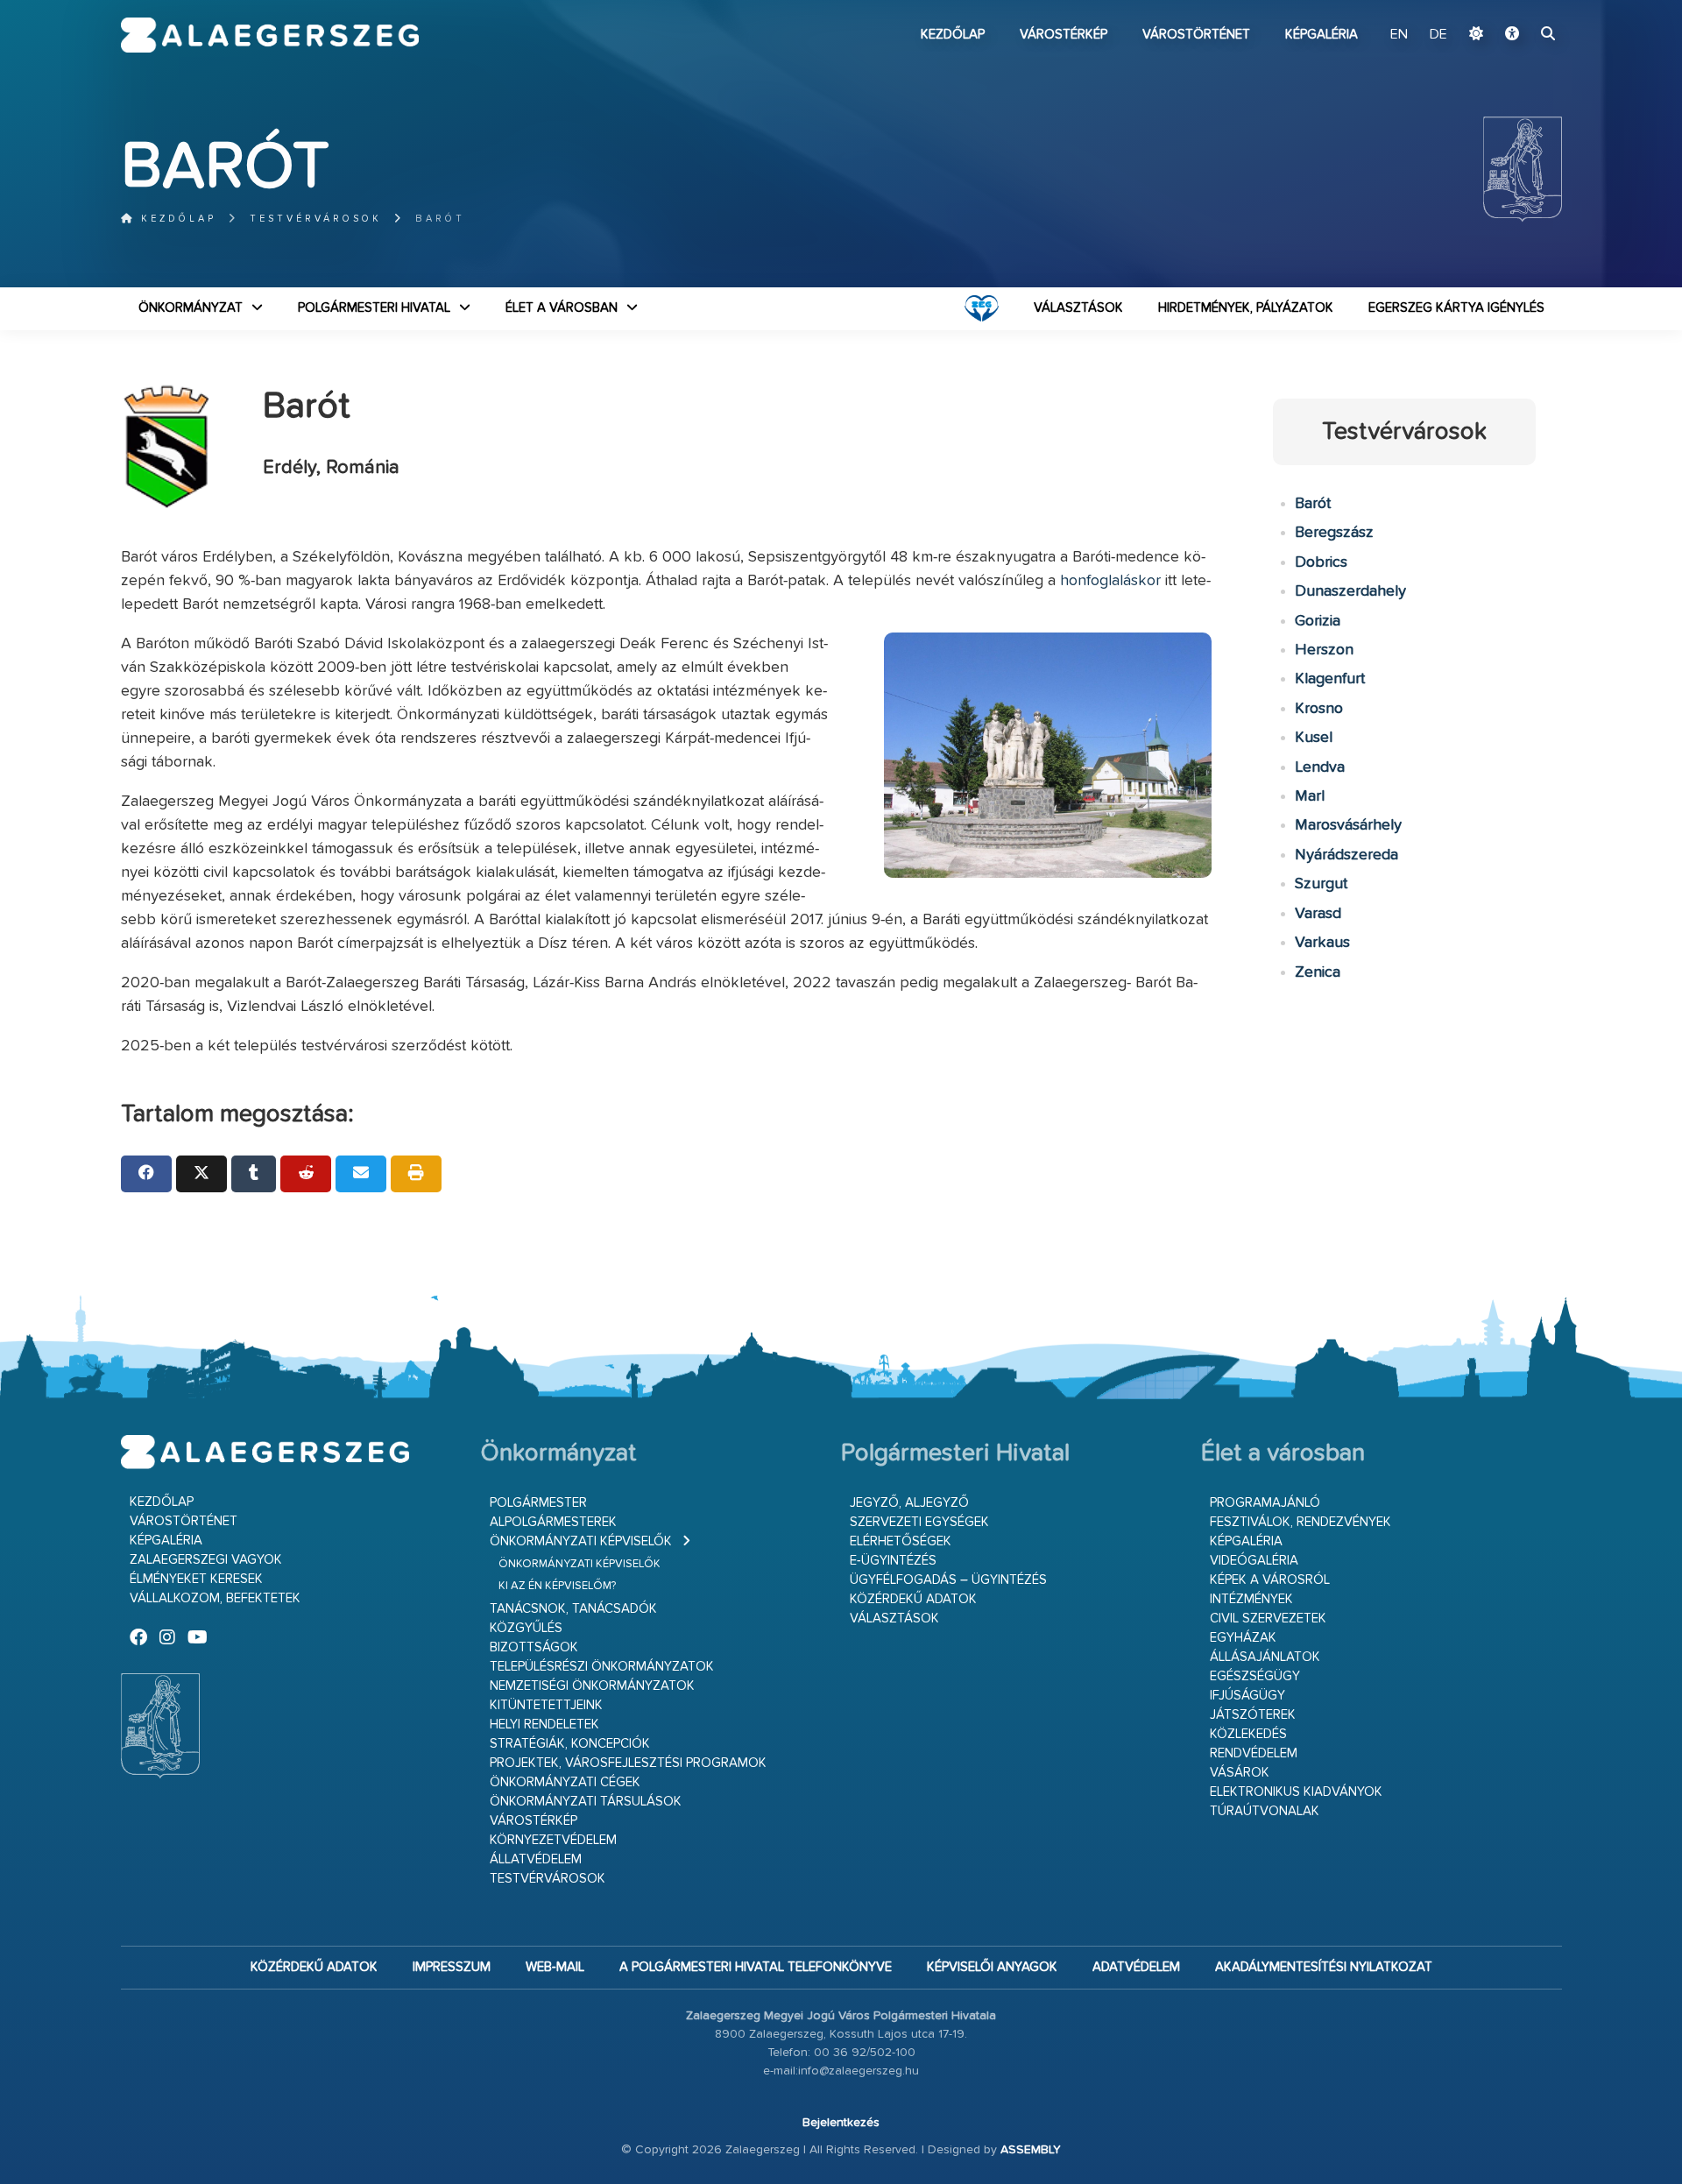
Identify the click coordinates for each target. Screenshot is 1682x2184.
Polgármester (538, 1503)
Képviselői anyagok (992, 1967)
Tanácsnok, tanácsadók (573, 1609)
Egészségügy (1255, 1676)
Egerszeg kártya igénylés (1456, 308)
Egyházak (1243, 1638)
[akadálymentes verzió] (1512, 35)
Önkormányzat (191, 308)
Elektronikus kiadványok (1296, 1792)
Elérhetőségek (901, 1541)
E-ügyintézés (893, 1561)
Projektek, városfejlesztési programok (628, 1763)
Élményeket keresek (196, 1579)
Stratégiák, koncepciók (570, 1744)
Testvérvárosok (316, 219)
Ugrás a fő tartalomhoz (1518, 8)
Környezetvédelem (553, 1840)
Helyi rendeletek (544, 1725)
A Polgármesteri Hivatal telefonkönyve (756, 1967)
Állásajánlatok (1265, 1657)
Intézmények (1251, 1599)
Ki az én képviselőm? (557, 1586)
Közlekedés (1248, 1734)
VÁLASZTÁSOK (1078, 308)
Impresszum (452, 1967)
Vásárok (1240, 1773)
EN (1399, 35)
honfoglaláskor (1110, 581)
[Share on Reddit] (306, 1174)
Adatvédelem (1136, 1967)
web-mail (555, 1967)
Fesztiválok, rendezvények (1300, 1522)
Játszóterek (1253, 1715)
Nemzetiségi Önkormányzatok (592, 1686)
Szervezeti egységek (919, 1522)
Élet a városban (562, 308)
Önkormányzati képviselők (581, 1541)
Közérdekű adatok (913, 1599)
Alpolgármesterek (553, 1522)
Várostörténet (1196, 35)
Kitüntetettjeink (546, 1705)
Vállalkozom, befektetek (215, 1598)
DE (1438, 35)
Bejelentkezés (841, 2123)
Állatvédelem (536, 1859)
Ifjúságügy (1247, 1696)
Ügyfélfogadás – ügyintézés (948, 1580)
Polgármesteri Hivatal (374, 308)
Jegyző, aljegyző (909, 1503)
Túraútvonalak (1265, 1811)
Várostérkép (1064, 35)
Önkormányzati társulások (586, 1802)
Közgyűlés (526, 1628)
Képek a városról (1270, 1580)
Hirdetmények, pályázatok (1246, 308)
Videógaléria (1254, 1561)
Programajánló (1265, 1503)
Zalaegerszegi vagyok (206, 1560)
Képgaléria (1322, 35)
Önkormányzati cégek (565, 1782)
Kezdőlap (953, 35)
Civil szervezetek (1268, 1619)
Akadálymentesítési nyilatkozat (1324, 1967)
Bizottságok (534, 1647)
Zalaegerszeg (270, 35)
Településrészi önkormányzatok (602, 1667)
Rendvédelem (1254, 1753)
